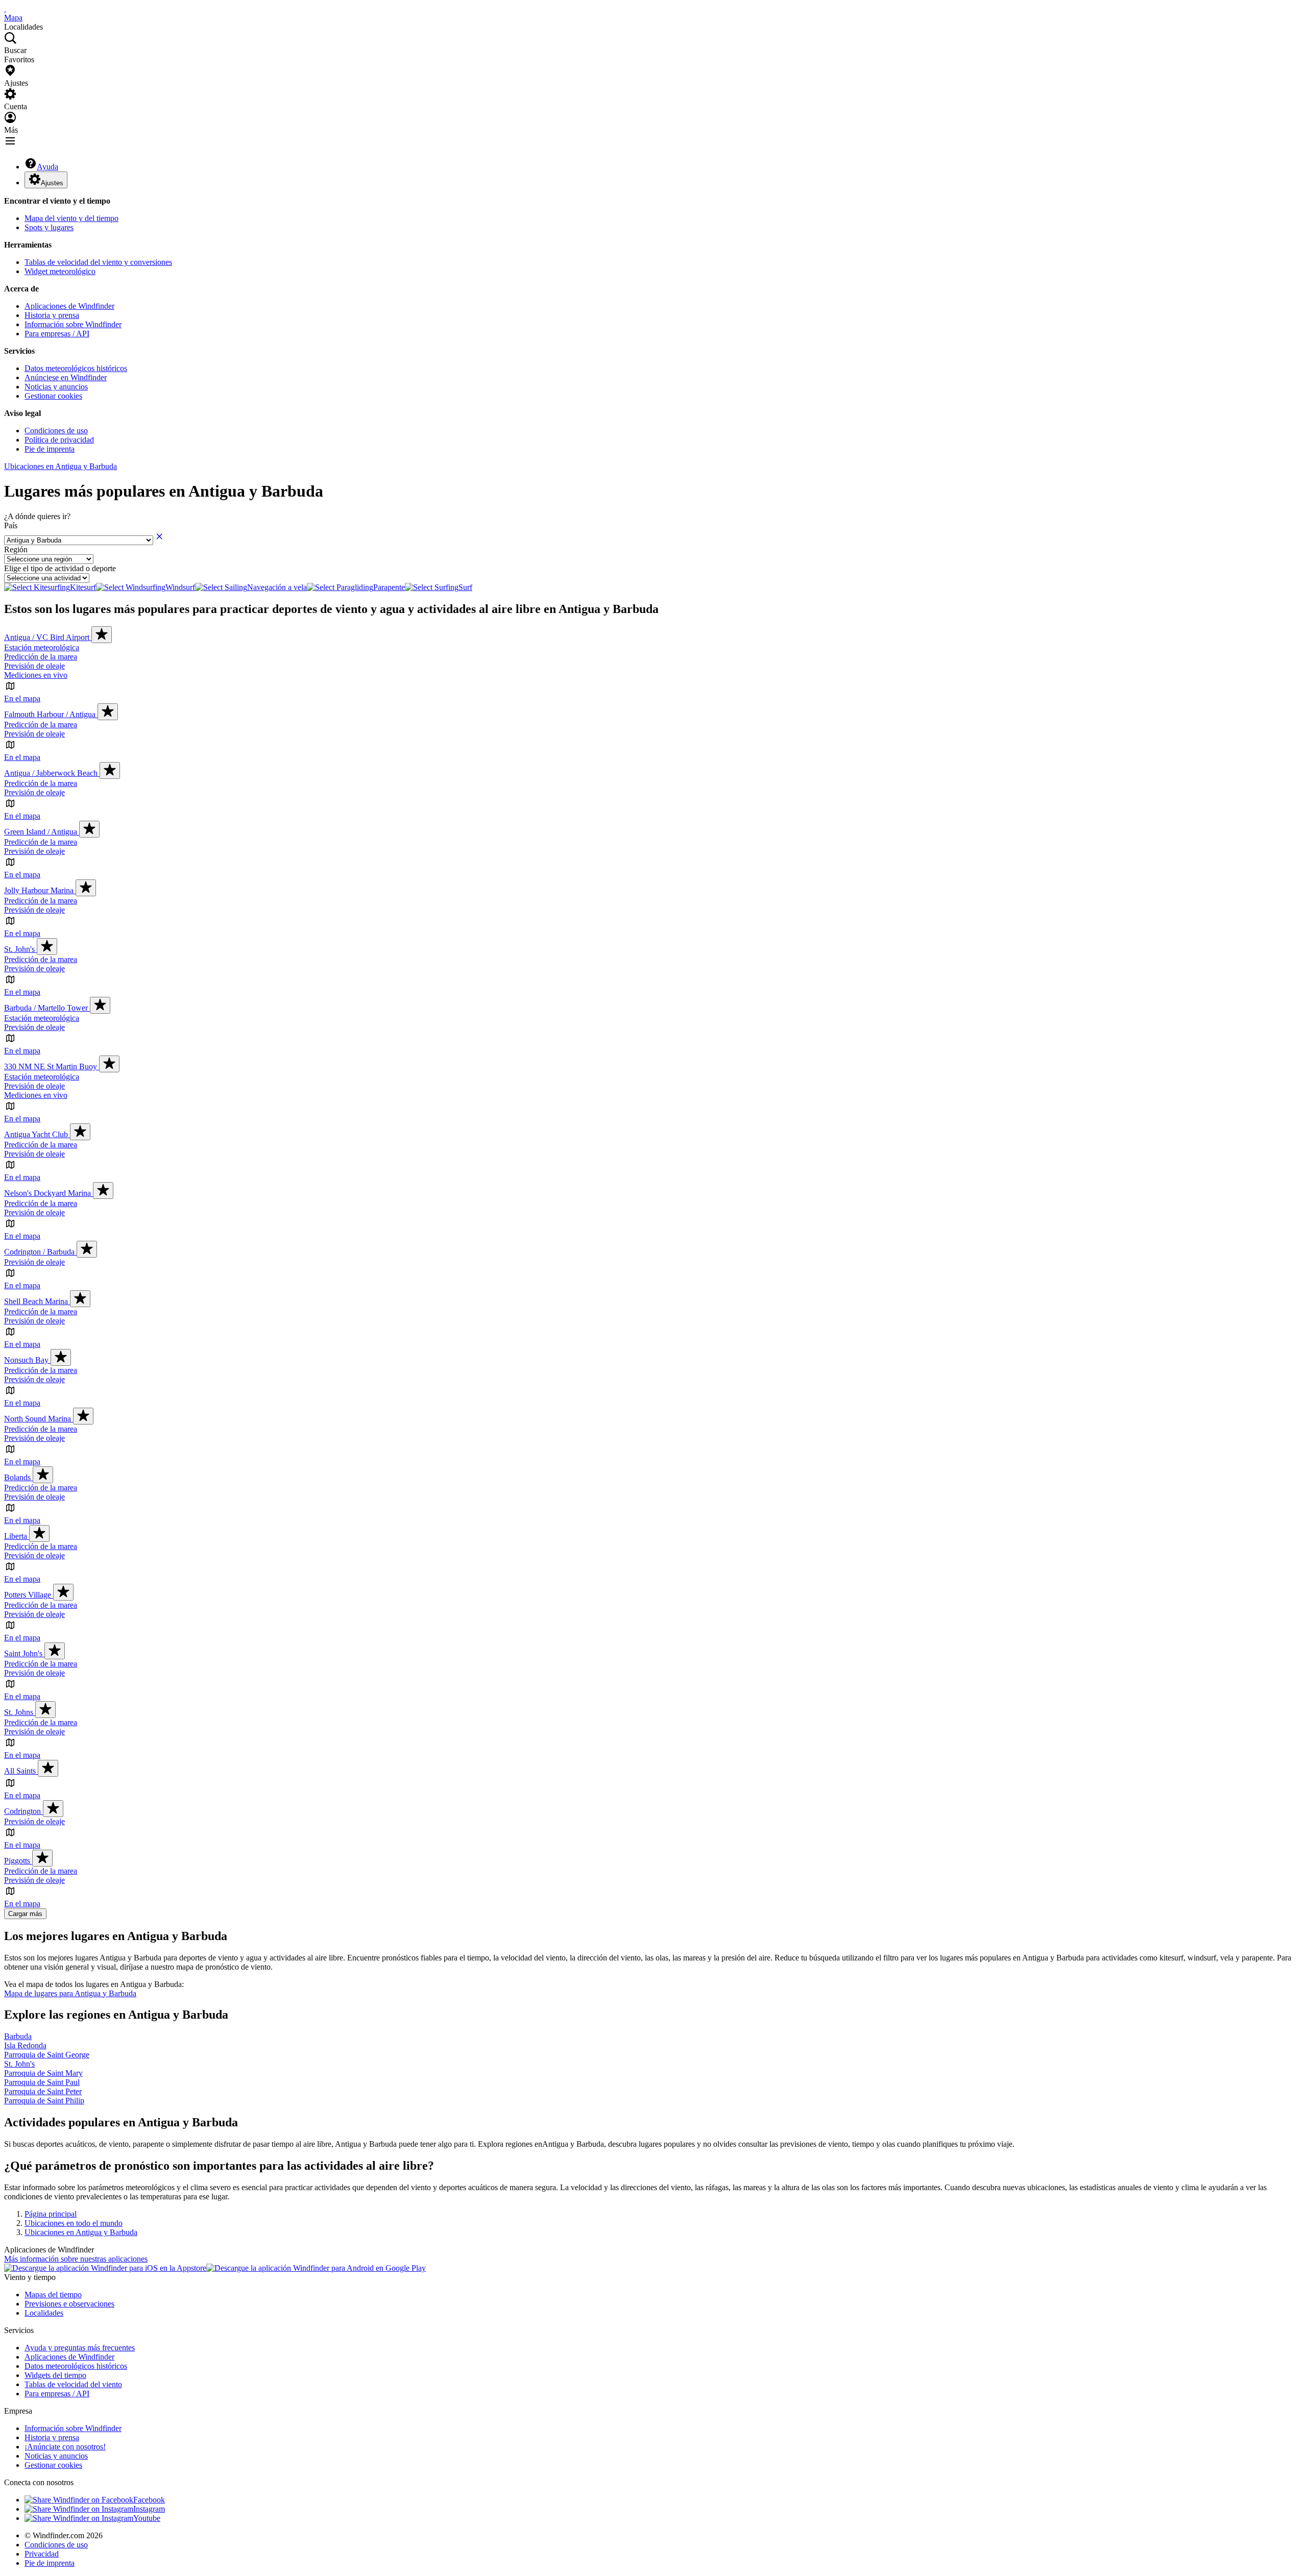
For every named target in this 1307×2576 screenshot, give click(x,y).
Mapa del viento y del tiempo (71, 218)
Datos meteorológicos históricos (76, 368)
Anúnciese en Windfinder (66, 377)
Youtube (147, 2518)
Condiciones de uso (56, 431)
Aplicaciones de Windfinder (69, 306)
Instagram (149, 2509)
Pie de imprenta (50, 449)
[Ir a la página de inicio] (5, 8)
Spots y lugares (49, 227)
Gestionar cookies (53, 396)
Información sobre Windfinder (73, 324)
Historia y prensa (52, 315)
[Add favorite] (102, 635)
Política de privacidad (59, 440)
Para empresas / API (57, 334)
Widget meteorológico (60, 271)
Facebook (149, 2500)
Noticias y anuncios (56, 387)
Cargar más (25, 1914)
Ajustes (52, 183)
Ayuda (47, 167)
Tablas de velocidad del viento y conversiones (98, 262)
